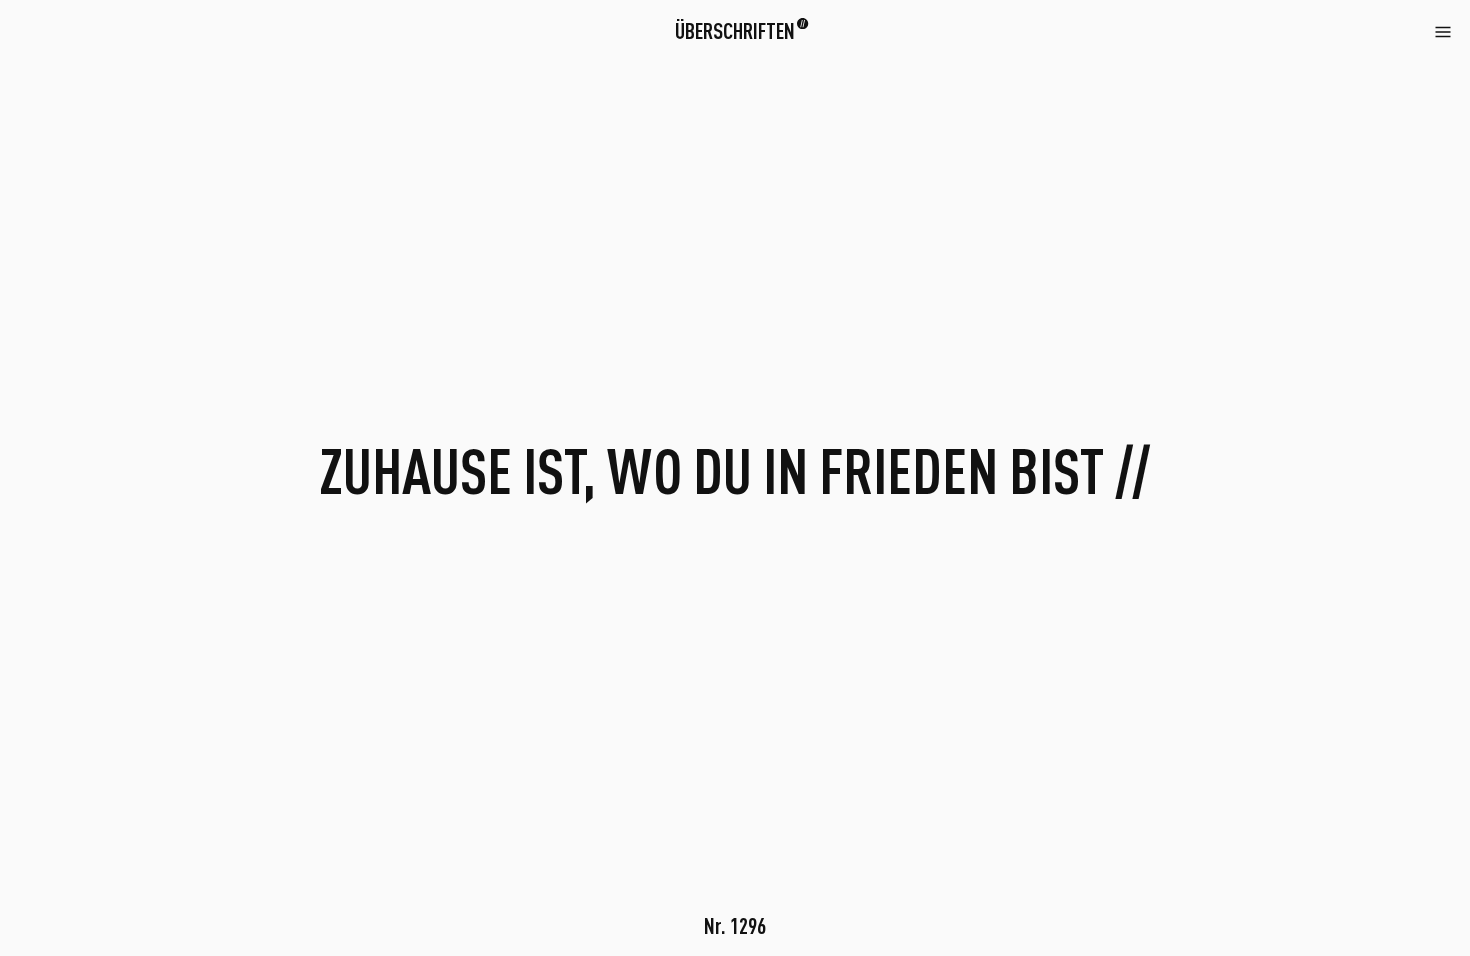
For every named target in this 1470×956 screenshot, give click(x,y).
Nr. (735, 925)
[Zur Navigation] (1443, 29)
